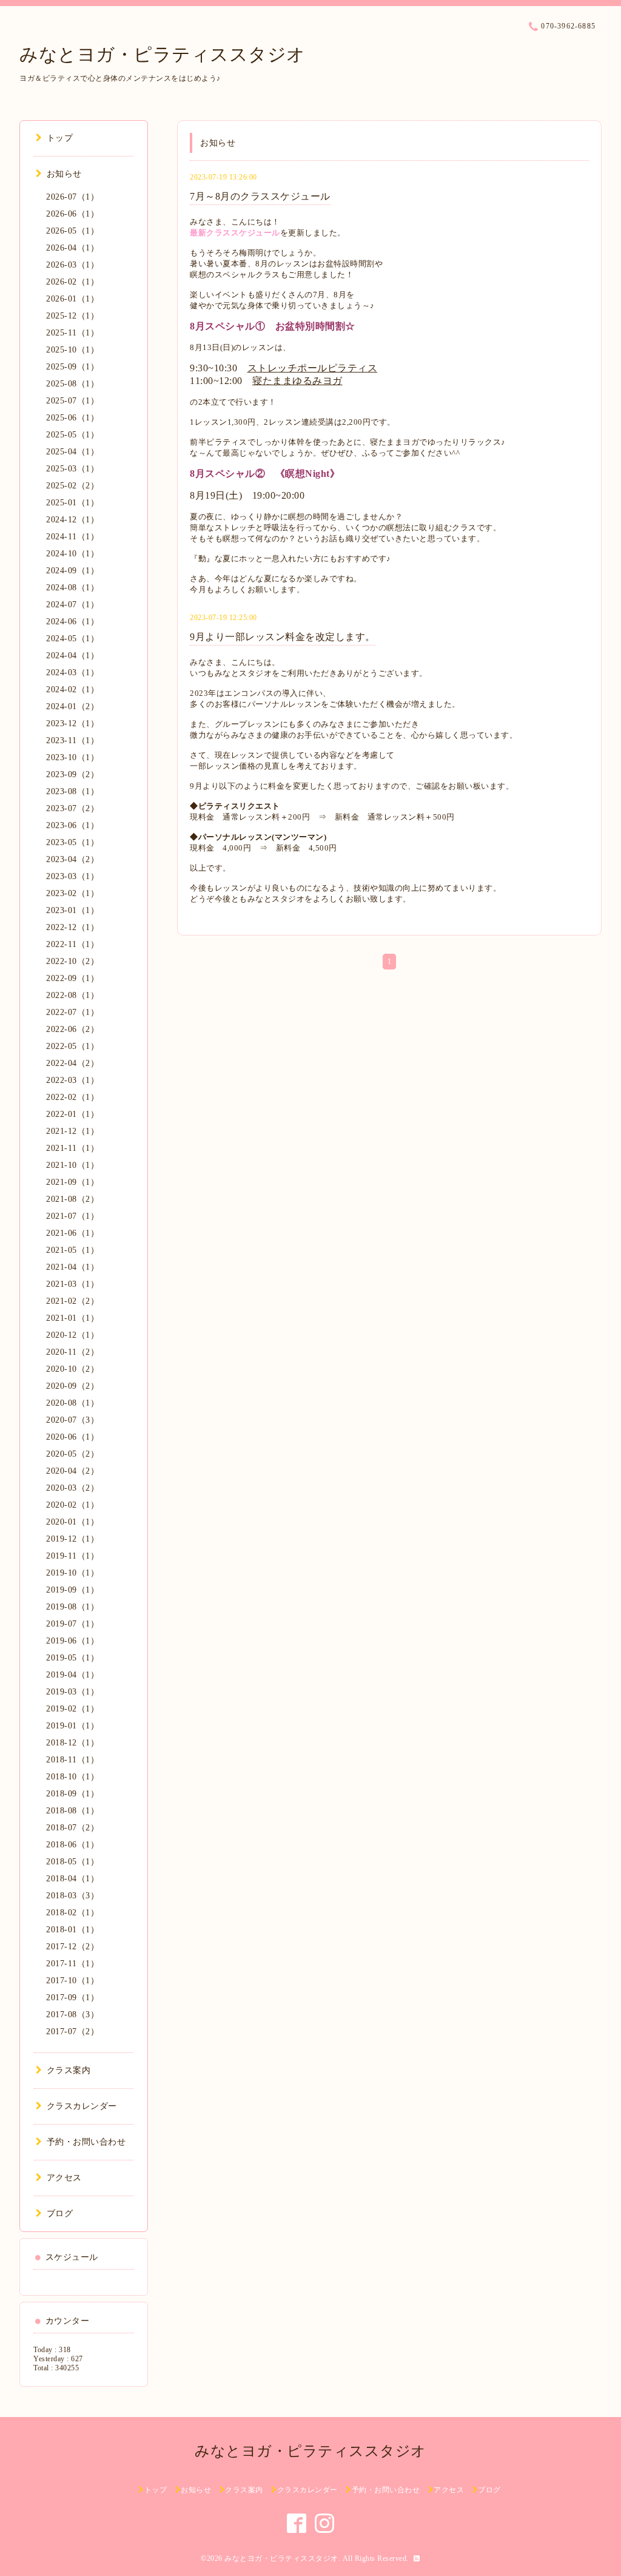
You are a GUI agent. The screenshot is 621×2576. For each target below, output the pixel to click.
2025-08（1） (72, 384)
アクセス (64, 2178)
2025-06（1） (72, 418)
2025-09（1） (72, 367)
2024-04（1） (72, 656)
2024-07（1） (72, 605)
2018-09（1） (72, 1794)
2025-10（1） (72, 350)
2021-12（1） (72, 1131)
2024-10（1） (72, 554)
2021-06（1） (72, 1233)
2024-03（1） (72, 673)
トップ (60, 138)
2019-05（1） (72, 1658)
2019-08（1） (72, 1607)
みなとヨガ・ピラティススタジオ (163, 54)
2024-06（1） (72, 622)
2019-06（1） (72, 1641)
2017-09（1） (72, 1998)
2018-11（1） (72, 1760)
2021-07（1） (72, 1216)
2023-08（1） (72, 791)
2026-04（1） (72, 248)
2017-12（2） (72, 1947)
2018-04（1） (72, 1879)
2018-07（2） (72, 1828)
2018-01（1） (72, 1930)
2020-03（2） (72, 1488)
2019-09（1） (72, 1590)
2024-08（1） (72, 588)
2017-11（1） (72, 1964)
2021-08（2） (72, 1199)
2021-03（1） (72, 1284)
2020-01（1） (72, 1522)
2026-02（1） (72, 282)
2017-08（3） (72, 2015)
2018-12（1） (72, 1743)
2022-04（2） (72, 1063)
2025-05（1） (72, 435)
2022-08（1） (72, 995)
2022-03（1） (72, 1080)
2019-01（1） (72, 1726)
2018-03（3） (72, 1896)
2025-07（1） (72, 401)
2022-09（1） (72, 978)
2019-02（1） (72, 1709)
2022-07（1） (72, 1012)
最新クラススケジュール (235, 233)
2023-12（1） (72, 723)
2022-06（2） (72, 1029)
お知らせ (64, 174)
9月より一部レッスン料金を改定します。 (283, 637)
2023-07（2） (72, 808)
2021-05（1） (72, 1250)
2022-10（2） (72, 961)
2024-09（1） (72, 571)
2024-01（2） (72, 706)
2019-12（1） (72, 1539)
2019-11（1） (72, 1556)
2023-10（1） (72, 757)
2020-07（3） (72, 1420)
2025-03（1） (72, 469)
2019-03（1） (72, 1692)
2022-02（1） (72, 1097)
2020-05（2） (72, 1454)
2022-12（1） (72, 927)
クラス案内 (69, 2070)
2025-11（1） (72, 333)
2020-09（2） (72, 1386)
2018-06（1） (72, 1845)
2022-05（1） (72, 1046)
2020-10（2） (72, 1369)
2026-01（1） (72, 299)
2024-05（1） (72, 639)
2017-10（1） (72, 1981)
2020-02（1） (72, 1505)
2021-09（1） (72, 1182)
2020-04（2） (72, 1471)
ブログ (60, 2214)
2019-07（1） (72, 1624)
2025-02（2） (72, 486)
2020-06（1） (72, 1437)
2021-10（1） (72, 1165)
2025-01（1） (72, 503)
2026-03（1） (72, 265)
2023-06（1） (72, 825)
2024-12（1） (72, 520)
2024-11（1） (72, 537)
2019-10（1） (72, 1573)
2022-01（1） (72, 1114)
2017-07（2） (72, 2031)
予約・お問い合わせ (86, 2142)
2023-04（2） (72, 859)
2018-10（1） (72, 1777)
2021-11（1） (72, 1148)
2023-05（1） (72, 842)
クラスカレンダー (82, 2106)
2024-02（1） (72, 690)
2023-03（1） (72, 876)
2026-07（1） (72, 197)
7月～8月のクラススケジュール (260, 196)
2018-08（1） (72, 1811)
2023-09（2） (72, 774)
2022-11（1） (72, 944)
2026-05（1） (72, 231)
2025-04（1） (72, 452)
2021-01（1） (72, 1318)
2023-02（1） (72, 893)
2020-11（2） (72, 1352)
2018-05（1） (72, 1862)
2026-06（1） (72, 214)
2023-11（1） (72, 740)
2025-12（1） (72, 316)
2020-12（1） (72, 1335)
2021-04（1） (72, 1267)
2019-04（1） (72, 1675)
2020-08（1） (72, 1403)
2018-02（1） (72, 1913)
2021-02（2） (72, 1301)
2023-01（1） (72, 910)
